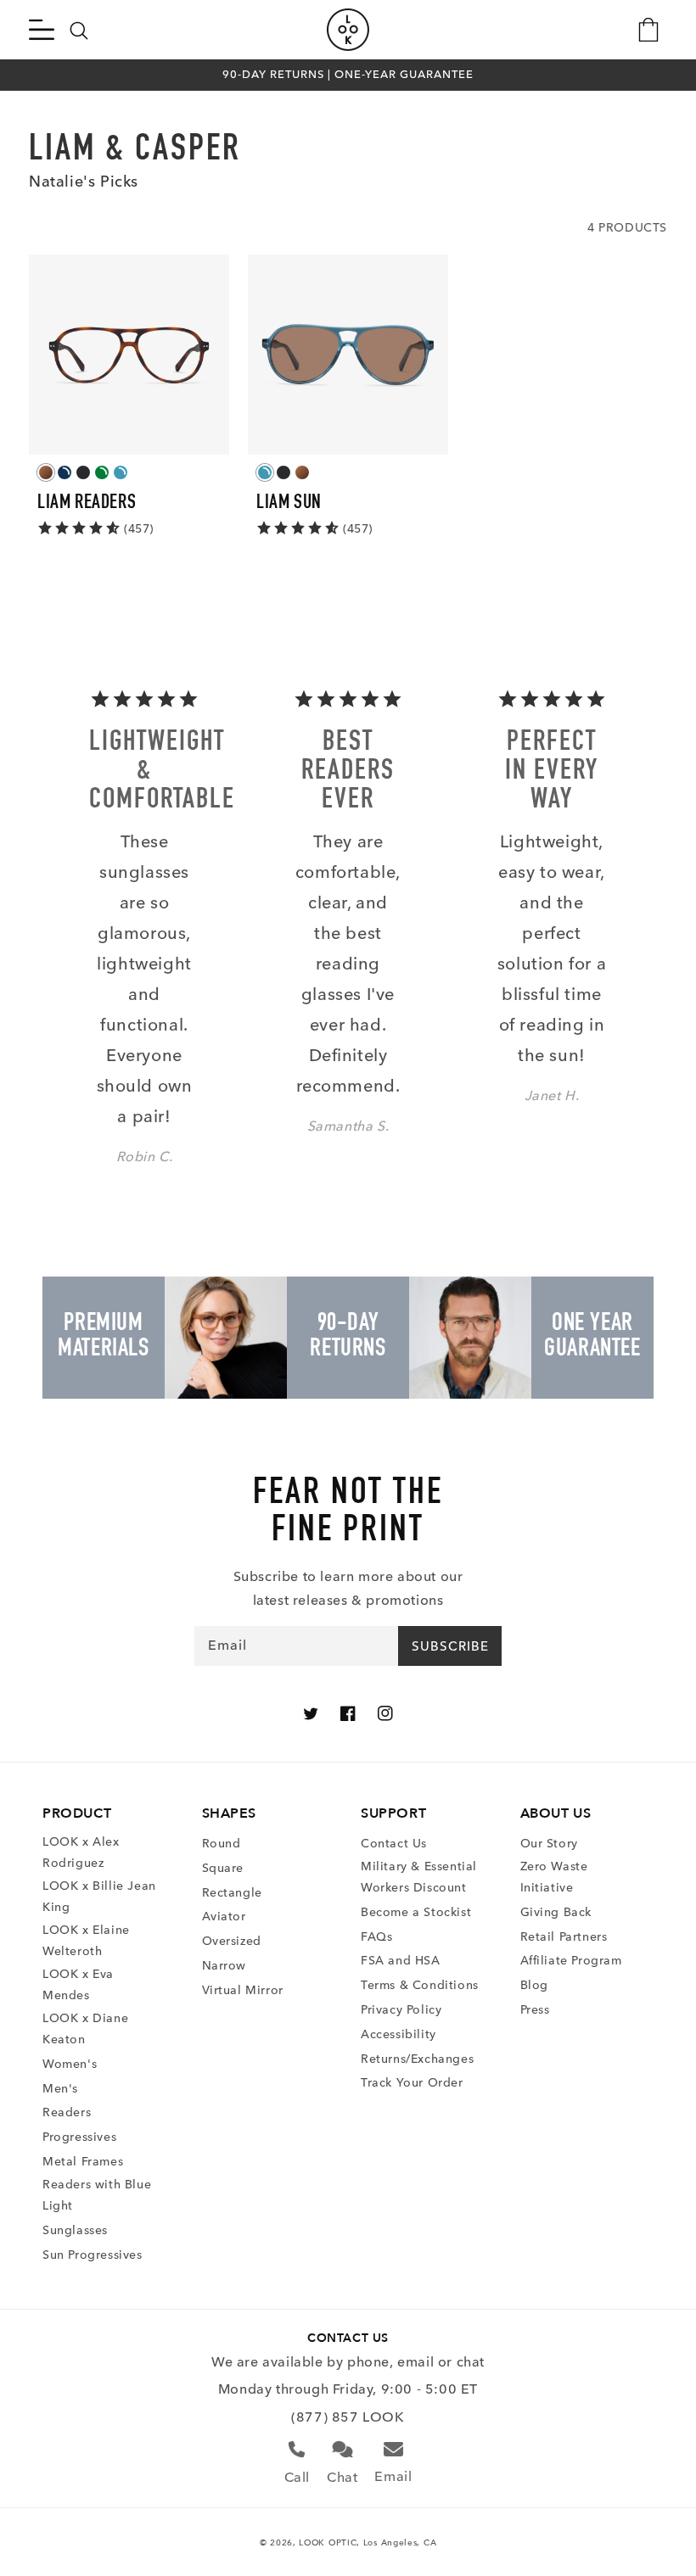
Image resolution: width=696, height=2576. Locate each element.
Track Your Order (412, 2083)
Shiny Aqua (121, 472)
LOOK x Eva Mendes (78, 1985)
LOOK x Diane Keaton (85, 2029)
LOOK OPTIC (328, 2542)
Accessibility (399, 2034)
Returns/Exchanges (417, 2059)
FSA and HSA (401, 1961)
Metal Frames (83, 2162)
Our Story (549, 1844)
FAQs (376, 1937)
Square (223, 1868)
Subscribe (450, 1646)
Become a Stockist (416, 1912)
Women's (70, 2064)
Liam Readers (87, 504)
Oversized (232, 1941)
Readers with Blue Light (97, 2195)
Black (83, 472)
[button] (42, 30)
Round (222, 1844)
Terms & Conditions (420, 1985)
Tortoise (46, 472)
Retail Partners (564, 1937)
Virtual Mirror (243, 1990)
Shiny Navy (65, 472)
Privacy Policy (401, 2010)
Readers (67, 2112)
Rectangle (232, 1893)
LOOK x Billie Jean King (99, 1897)
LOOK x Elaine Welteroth (86, 1941)
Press (535, 2010)
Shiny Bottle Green (102, 472)
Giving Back (556, 1912)
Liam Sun (289, 504)
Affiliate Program (571, 1961)
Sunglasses (75, 2230)
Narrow (225, 1966)
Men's (60, 2089)
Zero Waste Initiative (554, 1877)
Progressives (79, 2137)
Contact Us (394, 1844)
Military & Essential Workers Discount (419, 1877)
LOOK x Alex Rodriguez (81, 1852)
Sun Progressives (93, 2255)
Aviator (224, 1917)
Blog (534, 1985)
